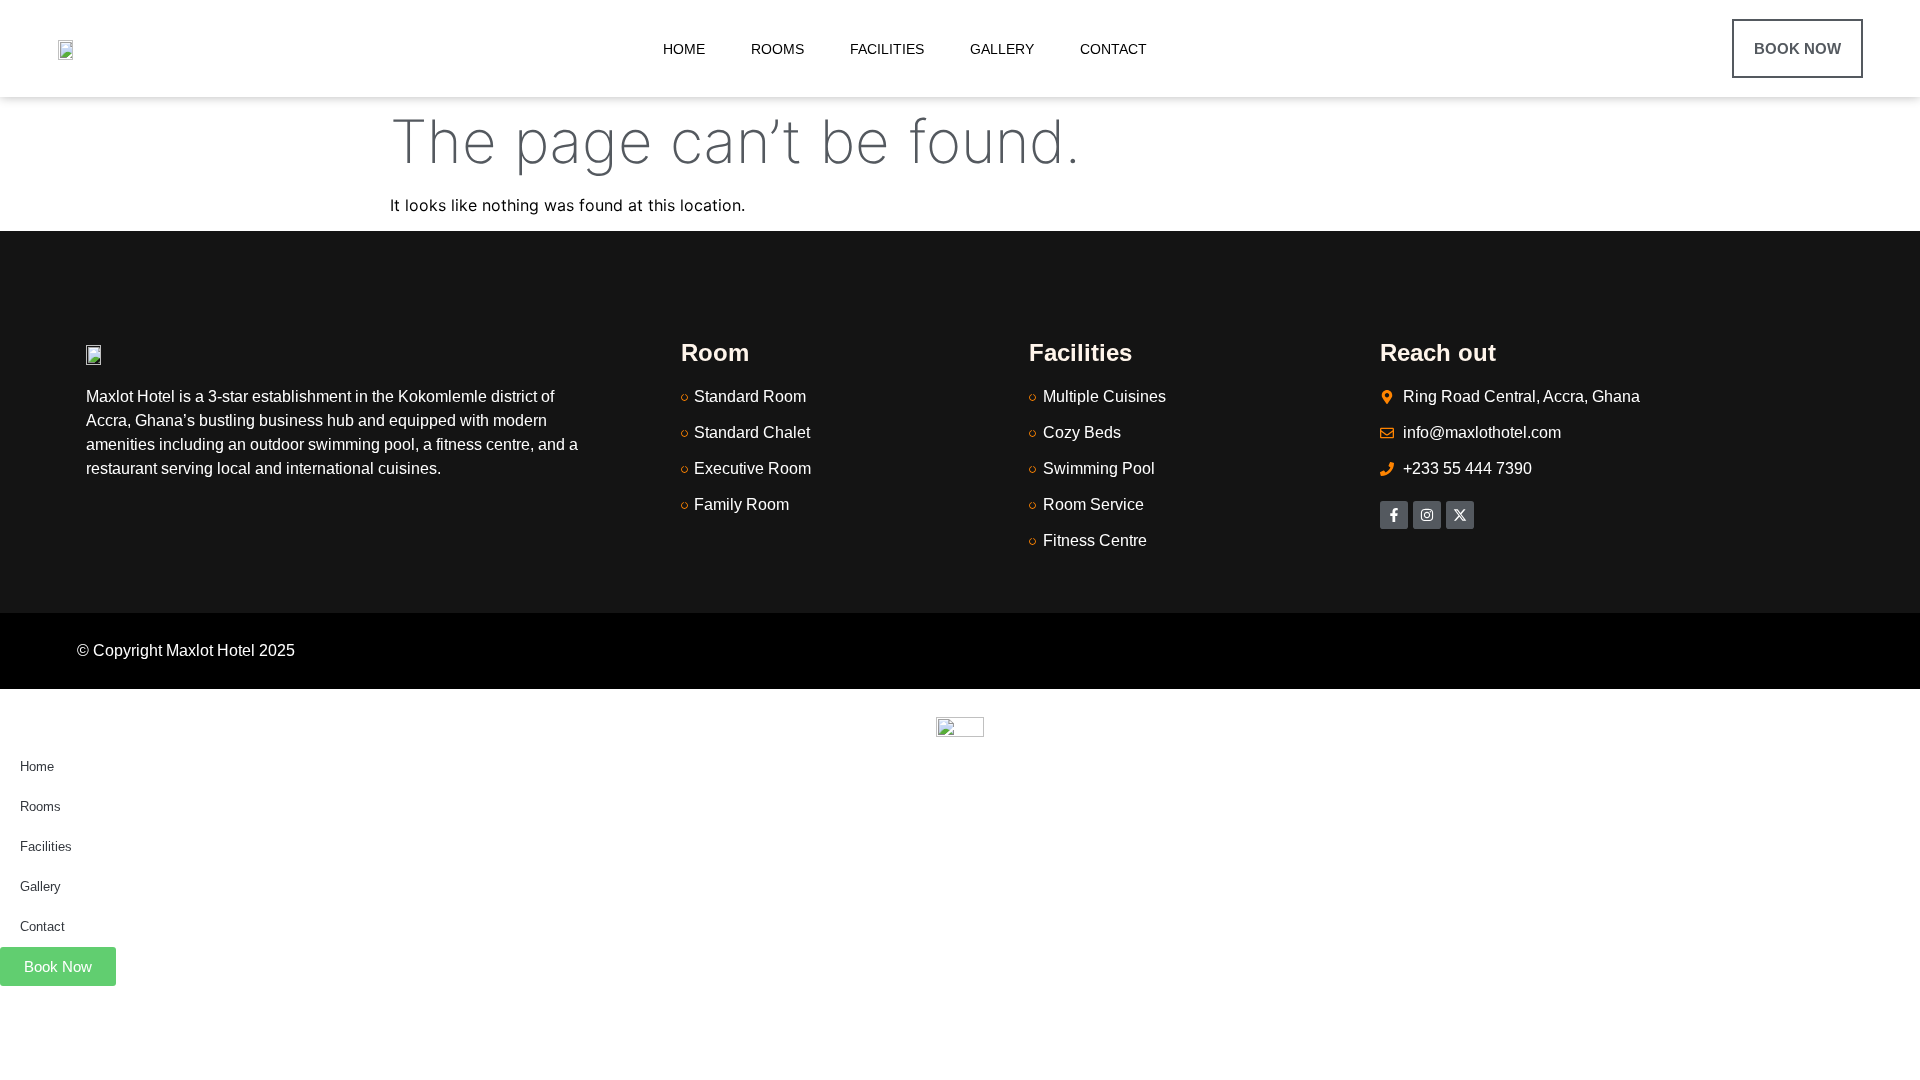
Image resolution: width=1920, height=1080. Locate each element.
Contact (1113, 49)
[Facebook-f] (1394, 515)
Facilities (887, 49)
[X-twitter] (1460, 515)
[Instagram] (1427, 515)
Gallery (1002, 49)
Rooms (777, 49)
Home (684, 49)
